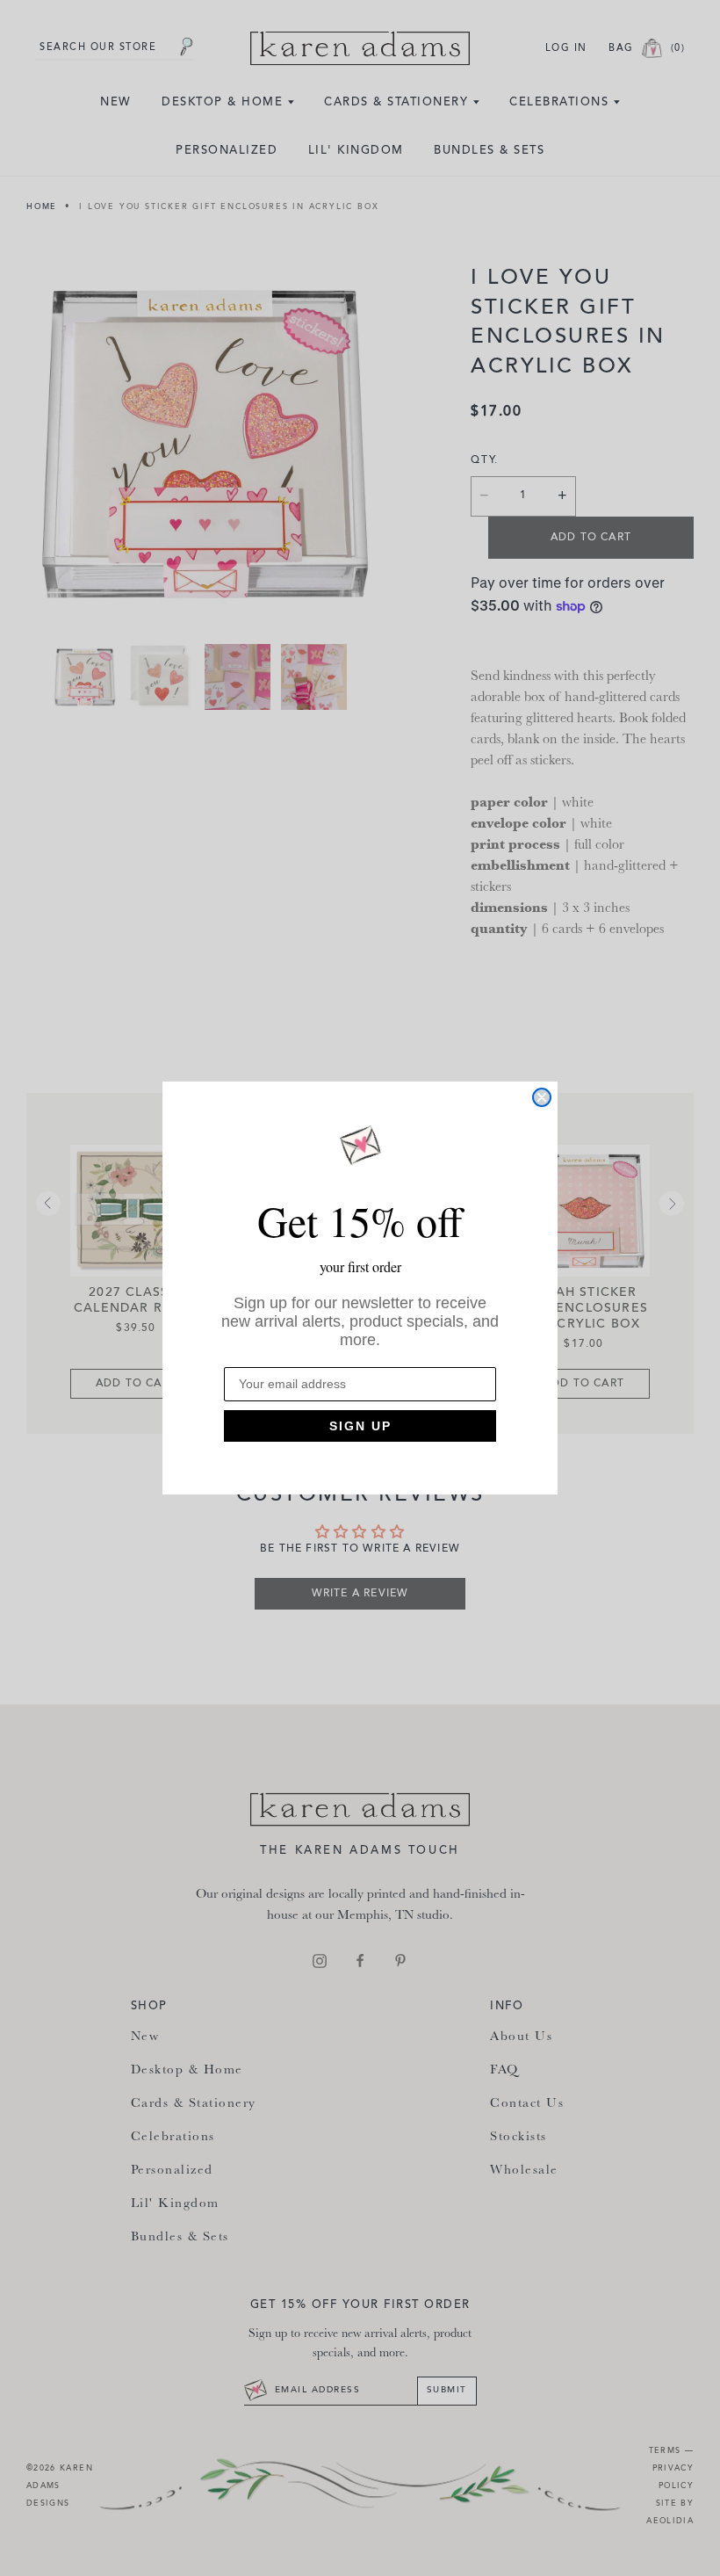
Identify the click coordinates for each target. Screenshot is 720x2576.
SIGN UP (360, 1426)
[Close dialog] (542, 1097)
